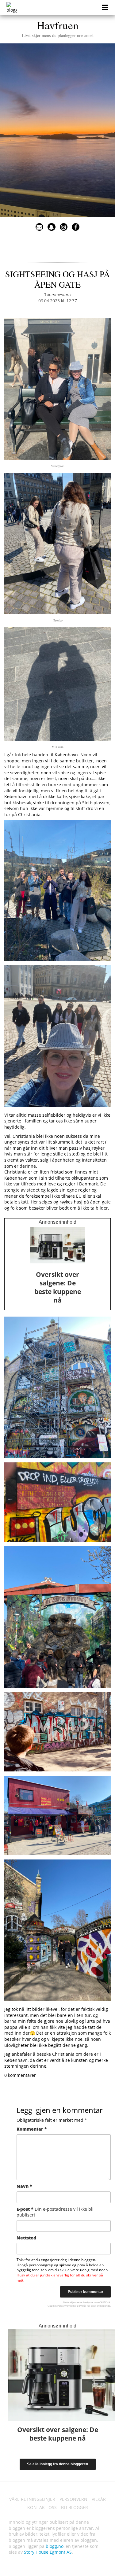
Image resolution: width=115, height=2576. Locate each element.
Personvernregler (67, 2306)
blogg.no (55, 2546)
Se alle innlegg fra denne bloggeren (57, 2464)
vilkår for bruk (88, 2306)
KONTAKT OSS (42, 2507)
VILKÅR (99, 2499)
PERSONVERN (73, 2499)
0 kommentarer (58, 295)
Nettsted (26, 2238)
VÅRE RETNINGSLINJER (32, 2499)
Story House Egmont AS (48, 2552)
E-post (55, 2212)
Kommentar (32, 2129)
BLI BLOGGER (75, 2507)
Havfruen (58, 28)
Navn (24, 2186)
